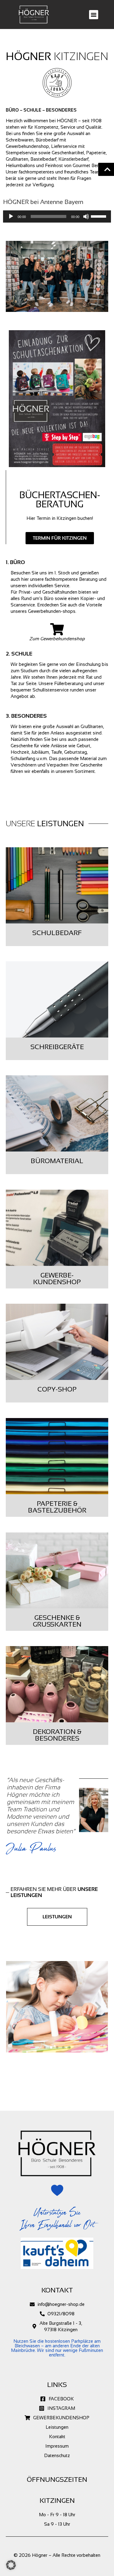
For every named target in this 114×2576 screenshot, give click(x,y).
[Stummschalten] (86, 216)
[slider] (99, 216)
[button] (94, 15)
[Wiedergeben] (11, 216)
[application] (57, 216)
